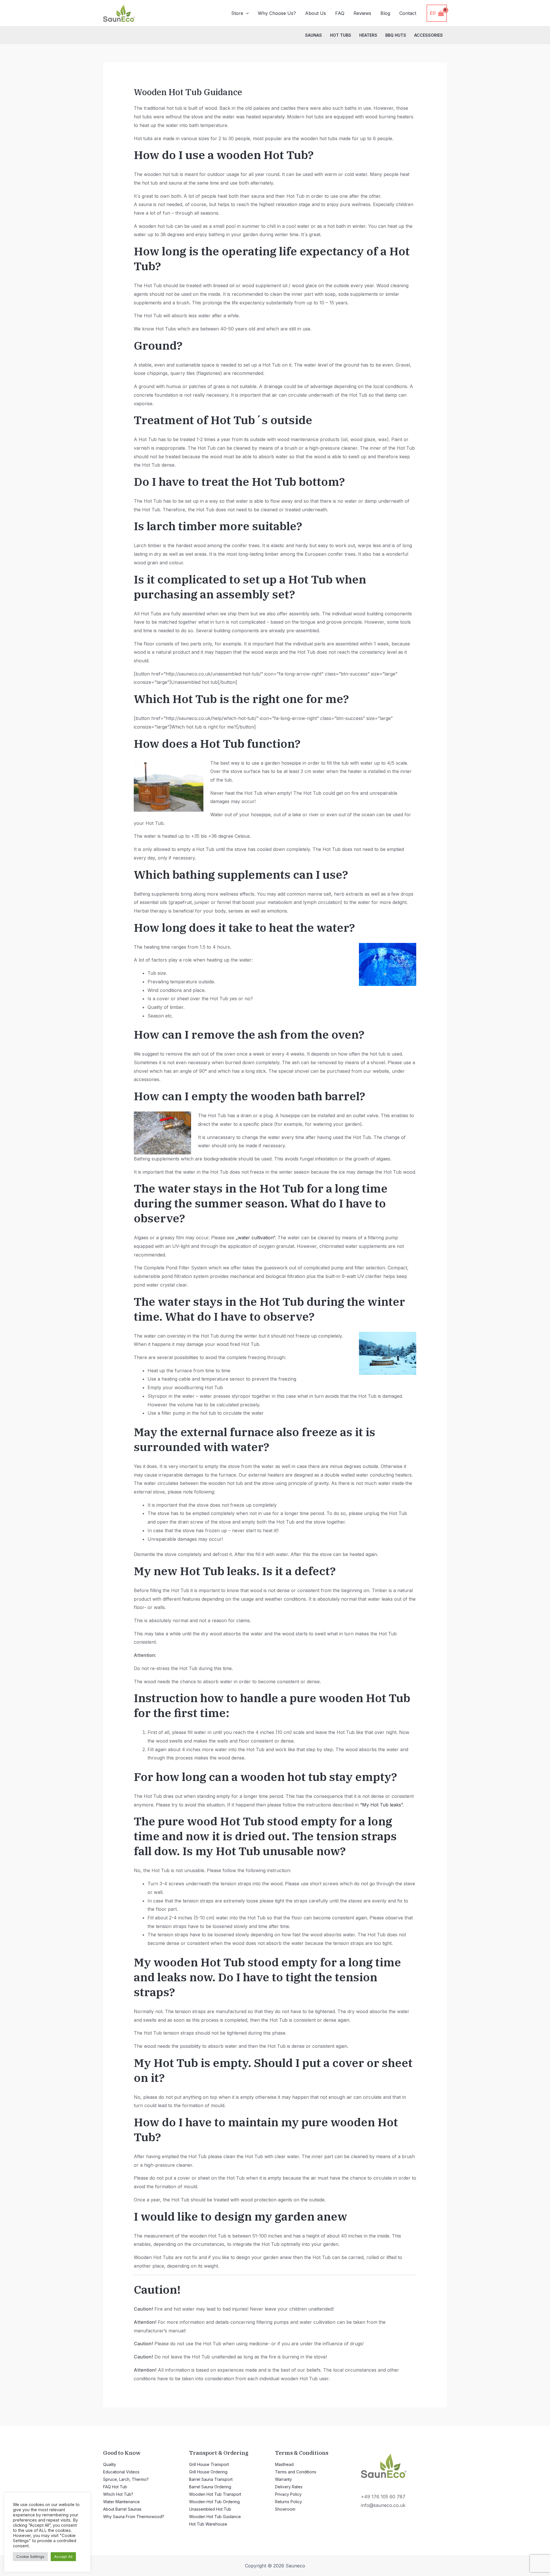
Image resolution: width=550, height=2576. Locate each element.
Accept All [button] (63, 2557)
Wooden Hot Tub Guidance (215, 2517)
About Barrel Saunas (122, 2509)
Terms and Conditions (296, 2472)
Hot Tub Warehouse (208, 2524)
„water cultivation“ (255, 1238)
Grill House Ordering (208, 2472)
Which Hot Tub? (118, 2494)
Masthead (284, 2464)
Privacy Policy (288, 2494)
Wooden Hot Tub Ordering (214, 2502)
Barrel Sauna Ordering (210, 2487)
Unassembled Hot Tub (210, 2509)
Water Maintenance (121, 2502)
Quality (110, 2464)
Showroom (285, 2509)
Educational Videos (121, 2472)
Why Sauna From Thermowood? (134, 2517)
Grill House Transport (209, 2464)
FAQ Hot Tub (115, 2487)
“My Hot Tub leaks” (381, 1805)
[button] (246, 13)
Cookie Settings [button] (30, 2557)
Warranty (283, 2479)
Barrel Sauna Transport (211, 2479)
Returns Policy (288, 2502)
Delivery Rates (289, 2487)
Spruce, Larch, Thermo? (126, 2479)
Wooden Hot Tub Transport (215, 2494)
